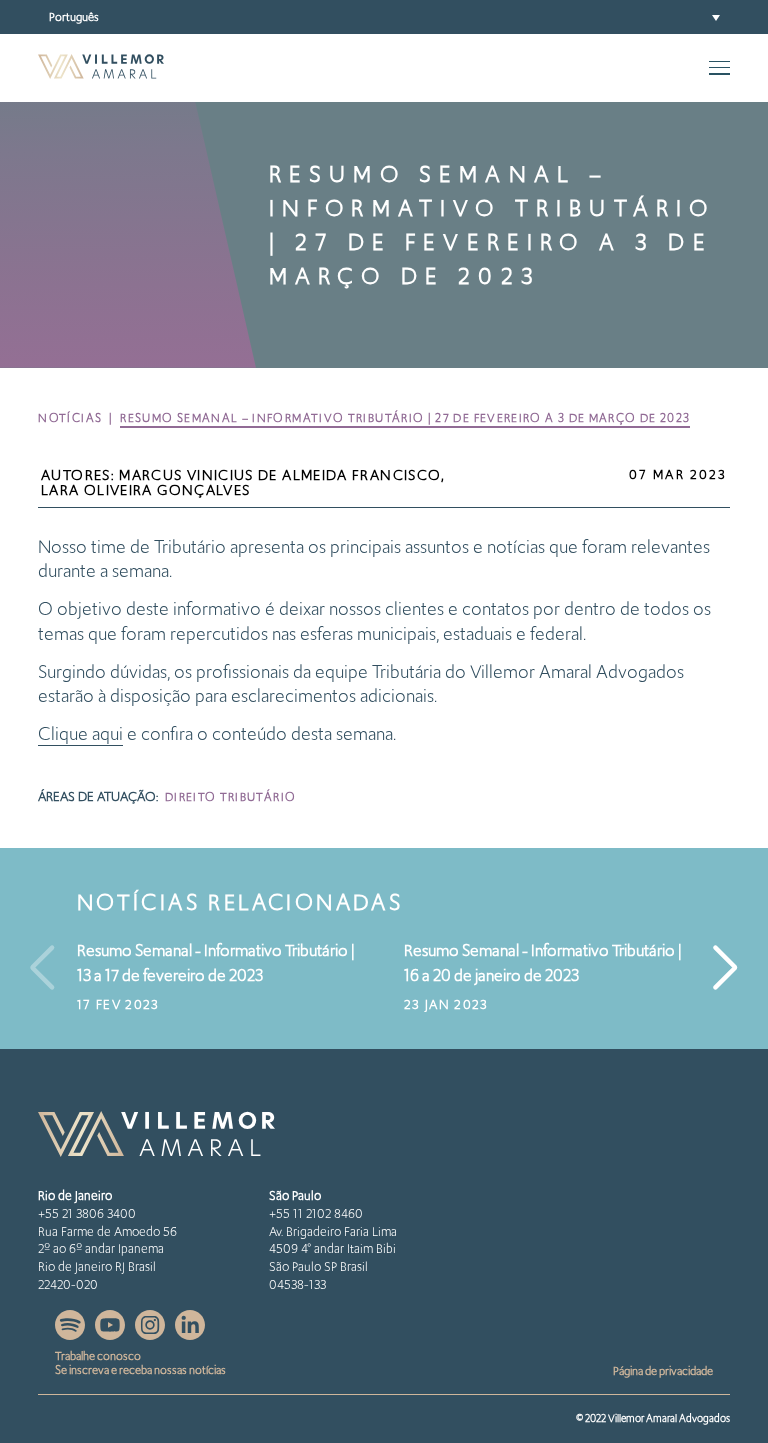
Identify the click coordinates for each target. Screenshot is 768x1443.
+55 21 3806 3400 (87, 1213)
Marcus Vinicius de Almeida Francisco (280, 475)
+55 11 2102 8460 (316, 1213)
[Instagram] (151, 1334)
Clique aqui (80, 733)
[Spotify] (71, 1334)
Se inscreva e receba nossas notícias (140, 1370)
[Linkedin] (190, 1334)
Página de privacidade (663, 1371)
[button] (383, 17)
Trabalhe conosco (98, 1356)
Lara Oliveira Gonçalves (145, 490)
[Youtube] (111, 1334)
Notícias (70, 418)
